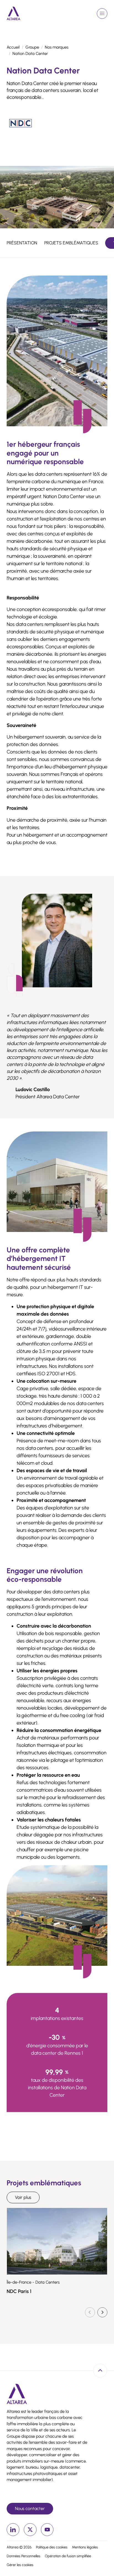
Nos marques (57, 47)
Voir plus (23, 2197)
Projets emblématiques (71, 243)
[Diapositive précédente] (90, 2312)
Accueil (13, 47)
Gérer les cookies (20, 2565)
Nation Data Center (30, 54)
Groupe (32, 47)
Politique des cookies (52, 2547)
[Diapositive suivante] (102, 2312)
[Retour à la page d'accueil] (14, 13)
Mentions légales (85, 2547)
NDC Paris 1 (19, 2291)
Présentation (22, 243)
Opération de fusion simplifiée (68, 2556)
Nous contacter (30, 2508)
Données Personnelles (24, 2556)
